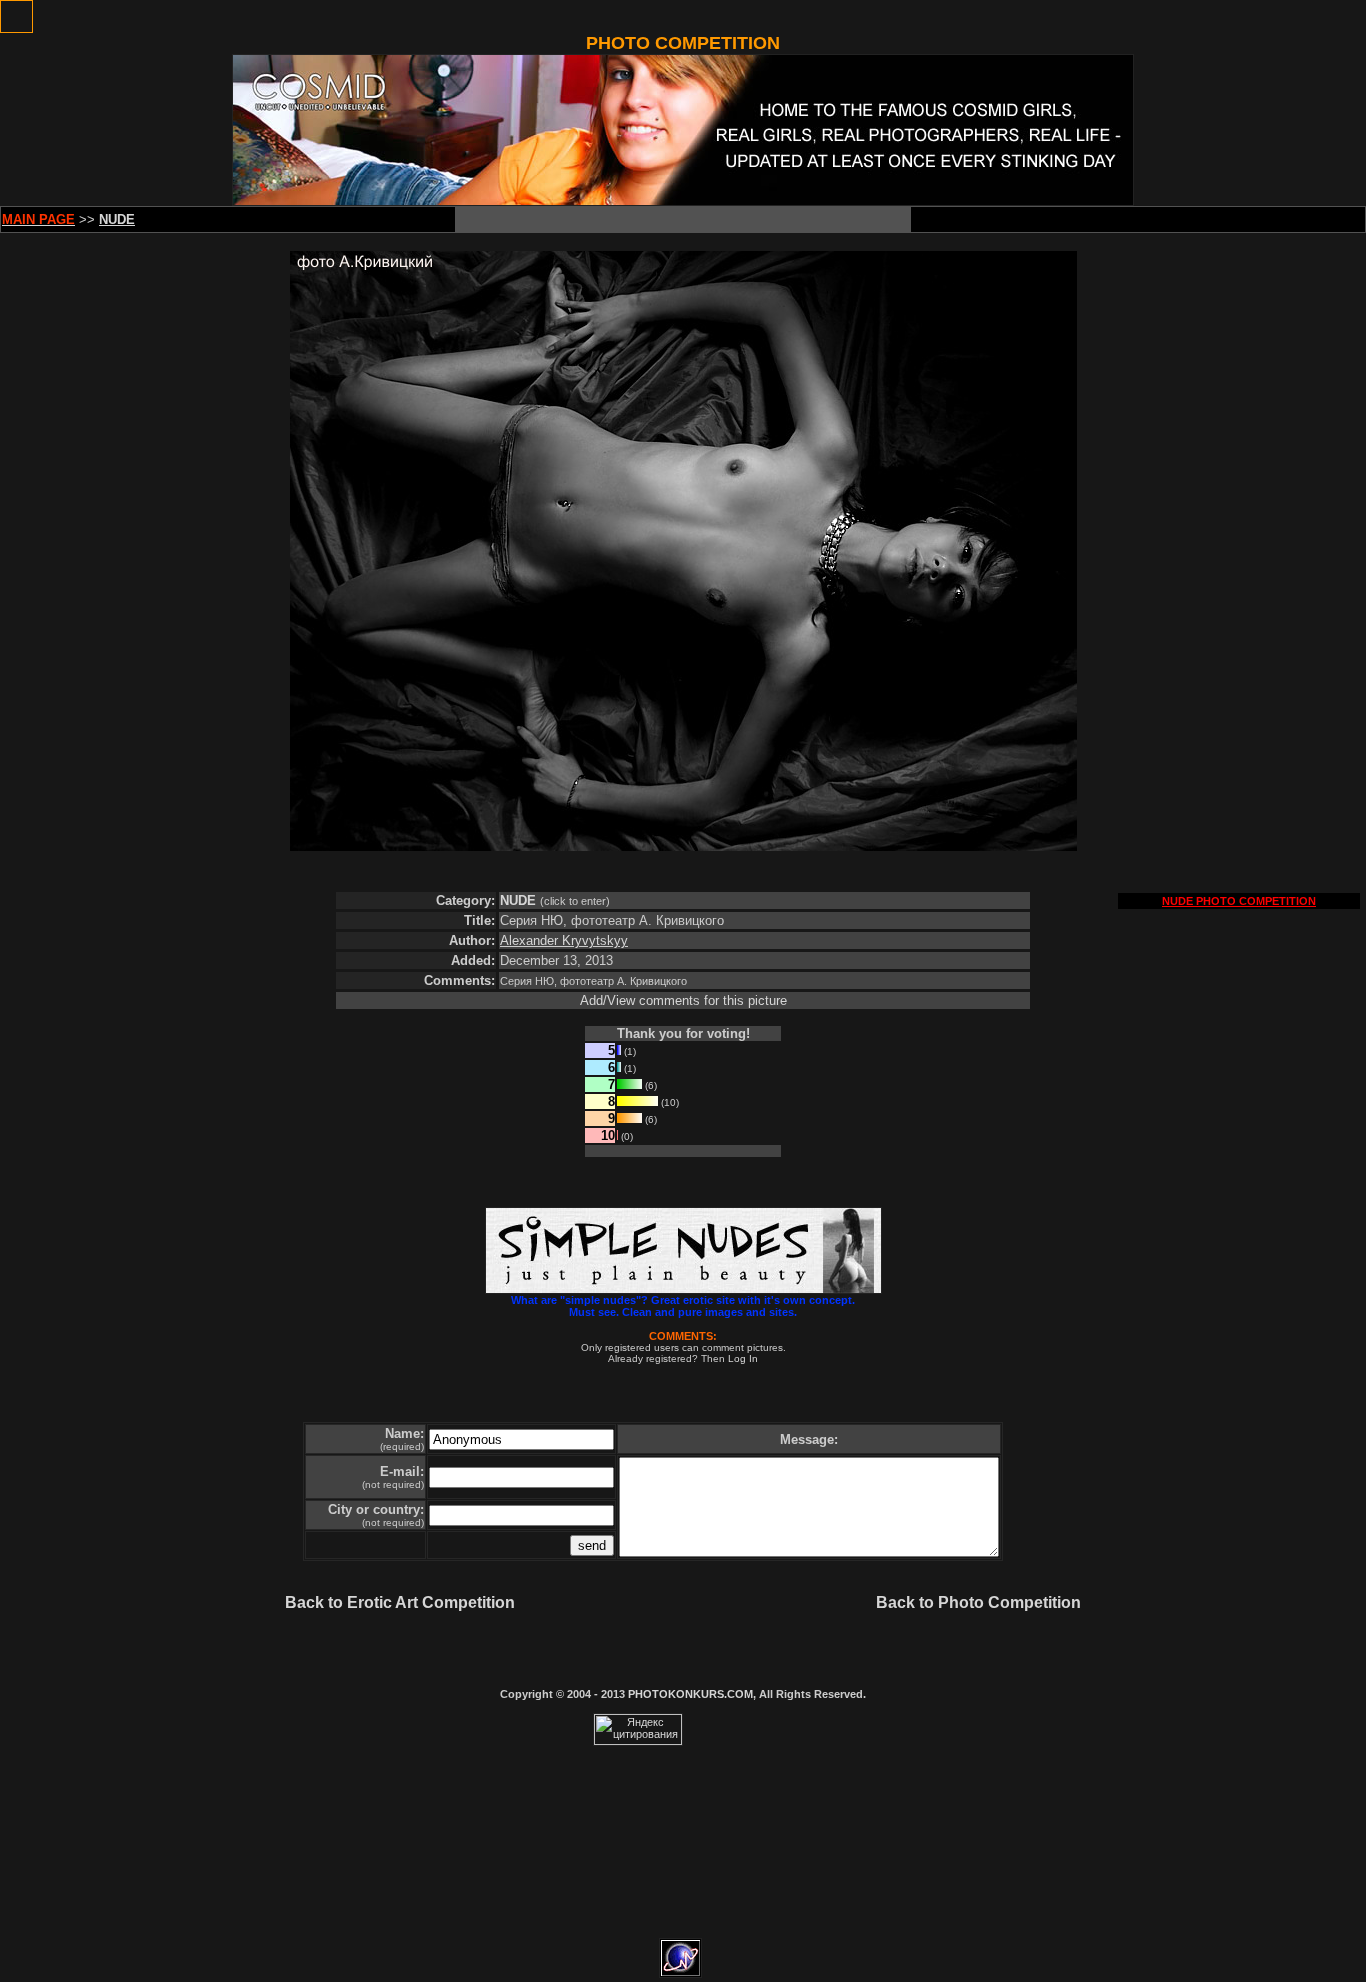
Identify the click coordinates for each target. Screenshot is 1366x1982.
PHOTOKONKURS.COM (690, 1694)
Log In (743, 1358)
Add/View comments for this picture (683, 1000)
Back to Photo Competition (978, 1602)
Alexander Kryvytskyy (564, 940)
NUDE (518, 900)
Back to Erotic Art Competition (400, 1602)
